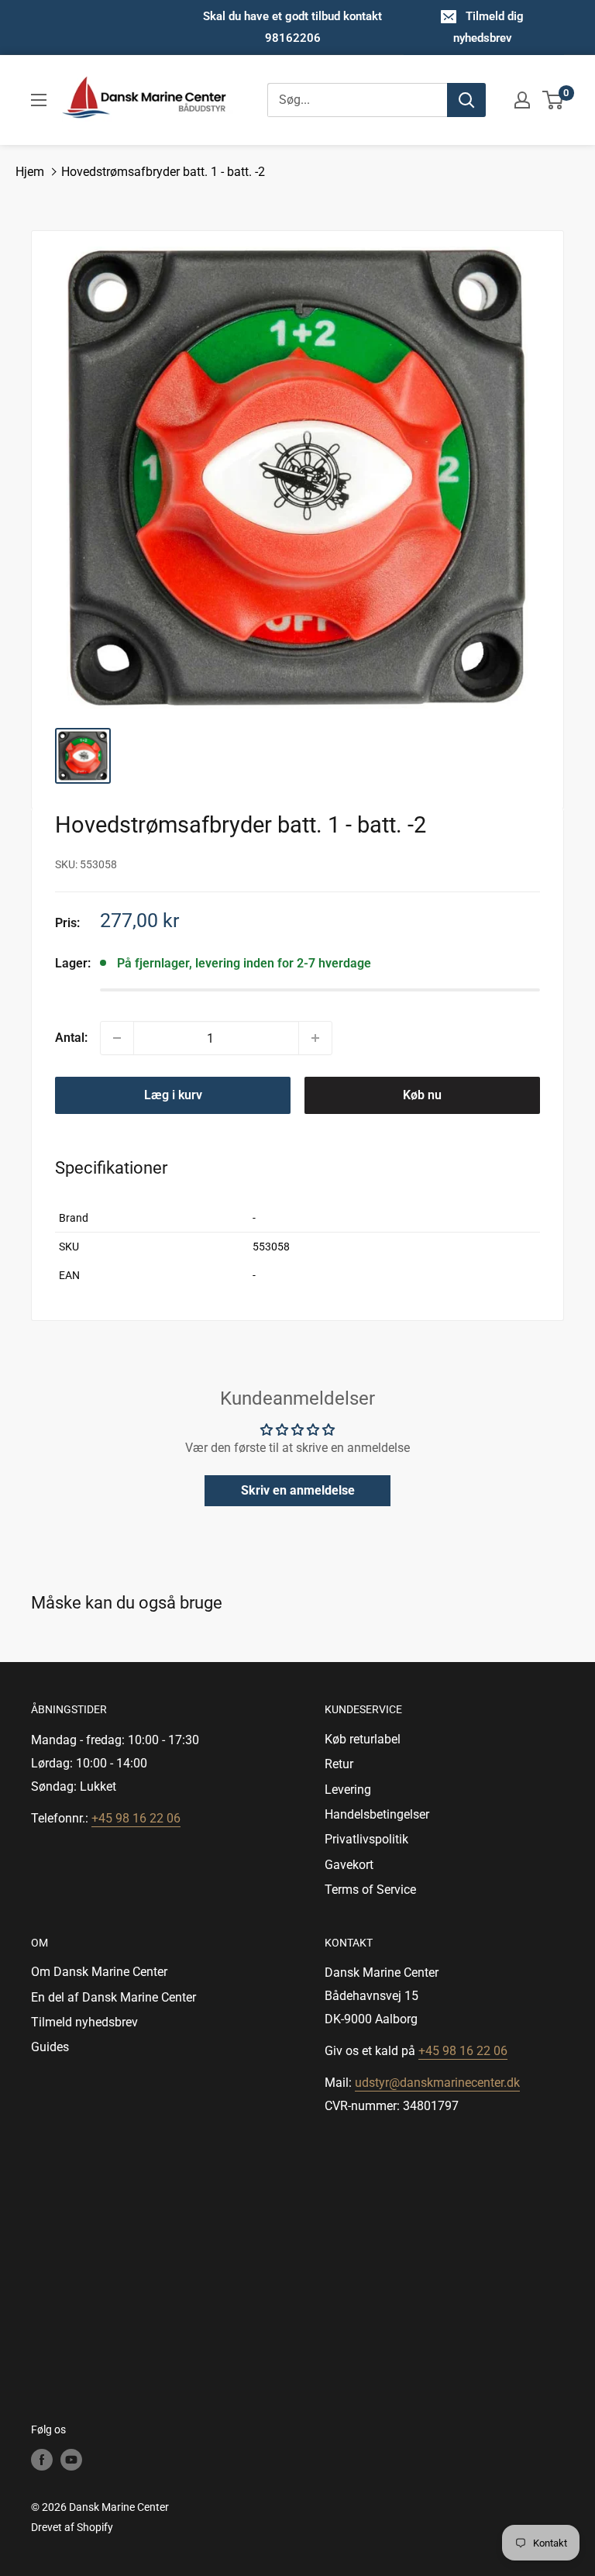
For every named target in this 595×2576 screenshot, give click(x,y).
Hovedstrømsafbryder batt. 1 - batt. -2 (163, 172)
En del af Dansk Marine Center (113, 1997)
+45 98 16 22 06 (136, 1818)
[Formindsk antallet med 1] (117, 1038)
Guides (50, 2047)
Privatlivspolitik (366, 1839)
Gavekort (349, 1865)
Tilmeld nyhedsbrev (84, 2022)
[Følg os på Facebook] (42, 2459)
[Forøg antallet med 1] (315, 1038)
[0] (554, 100)
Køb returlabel (363, 1739)
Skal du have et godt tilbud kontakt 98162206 (292, 27)
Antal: (71, 1038)
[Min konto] (522, 100)
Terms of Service (370, 1890)
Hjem (30, 172)
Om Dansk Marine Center (99, 1972)
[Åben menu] (39, 100)
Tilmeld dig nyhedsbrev (489, 27)
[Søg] (466, 100)
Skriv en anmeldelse (298, 1490)
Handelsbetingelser (377, 1814)
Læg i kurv (173, 1095)
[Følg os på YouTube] (71, 2459)
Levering (348, 1790)
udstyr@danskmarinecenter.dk (437, 2083)
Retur (339, 1764)
